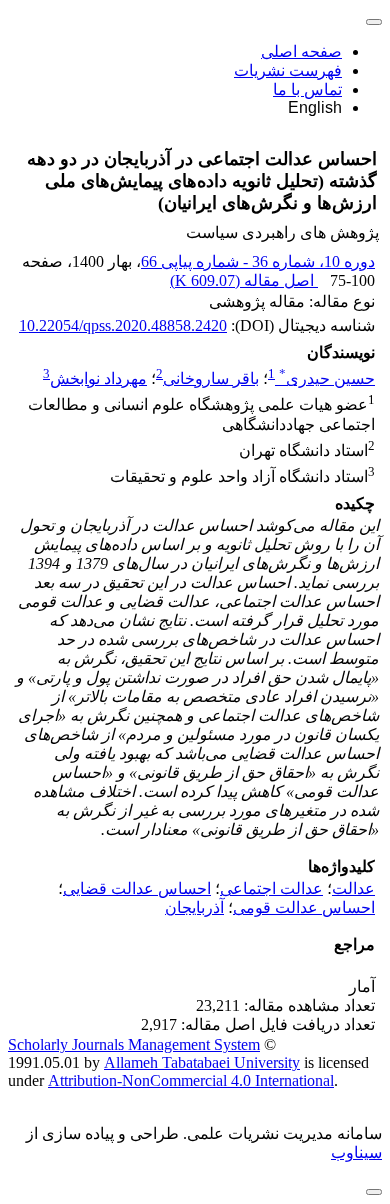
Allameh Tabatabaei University (202, 1062)
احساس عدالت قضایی (137, 888)
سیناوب (356, 1152)
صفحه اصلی (301, 51)
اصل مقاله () (244, 280)
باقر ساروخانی (211, 378)
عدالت (353, 888)
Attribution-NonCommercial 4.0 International (191, 1080)
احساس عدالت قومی (304, 907)
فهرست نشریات (288, 70)
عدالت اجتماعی (271, 888)
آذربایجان (194, 907)
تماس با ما (307, 89)
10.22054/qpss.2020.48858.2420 (123, 325)
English (315, 107)
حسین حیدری (327, 378)
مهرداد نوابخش (98, 378)
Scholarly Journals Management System (134, 1044)
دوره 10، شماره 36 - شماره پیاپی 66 (258, 261)
